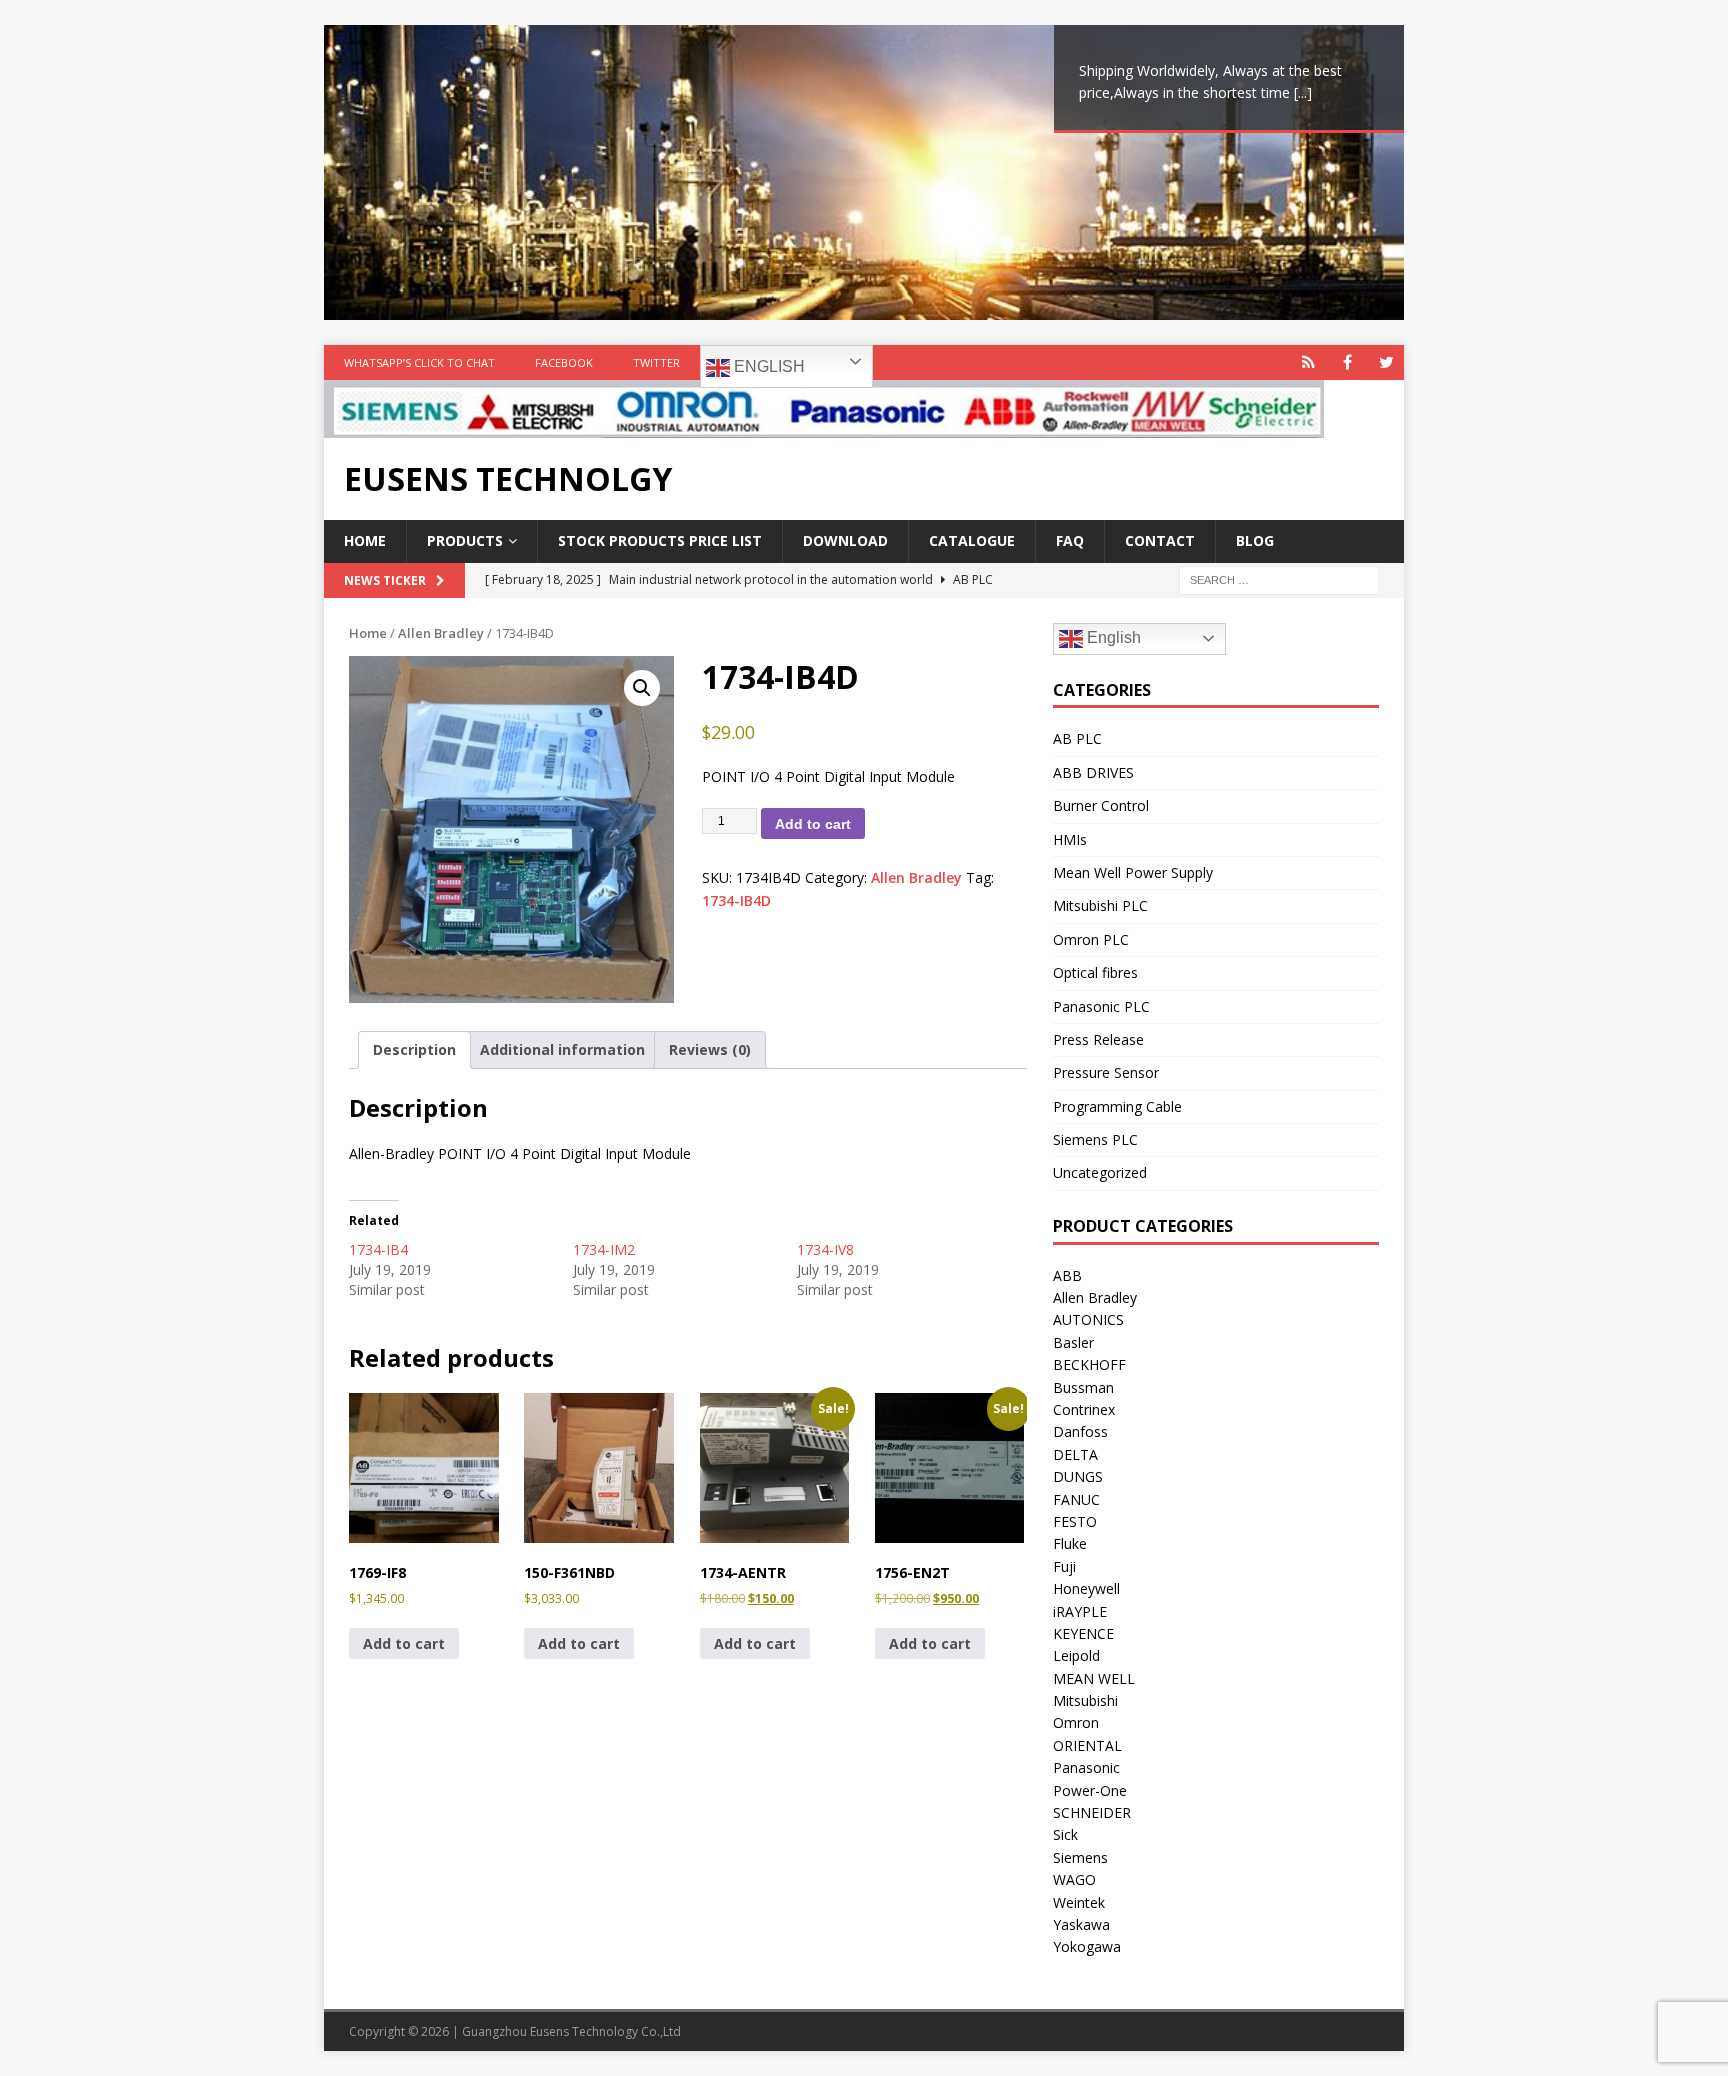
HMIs (1070, 839)
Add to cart (813, 824)
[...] (1303, 92)
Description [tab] (414, 1049)
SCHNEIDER (1092, 1812)
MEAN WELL (1094, 1678)
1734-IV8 (825, 1249)
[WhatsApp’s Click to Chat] (1308, 362)
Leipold (1076, 1655)
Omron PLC (1091, 939)
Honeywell (1086, 1588)
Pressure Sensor (1106, 1072)
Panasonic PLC (1101, 1006)
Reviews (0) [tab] (710, 1049)
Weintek (1079, 1902)
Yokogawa (1087, 1946)
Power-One (1090, 1790)
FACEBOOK (564, 362)
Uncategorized (1100, 1172)
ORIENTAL (1087, 1745)
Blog (1255, 540)
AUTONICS (1088, 1319)
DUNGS (1078, 1476)
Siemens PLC (1095, 1139)
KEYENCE (1083, 1633)
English (767, 366)
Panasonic (1086, 1767)
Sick (1065, 1834)
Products (465, 540)
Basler (1073, 1342)
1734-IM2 (604, 1249)
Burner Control (1101, 805)
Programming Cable (1117, 1106)
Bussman (1083, 1387)
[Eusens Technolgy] (824, 426)
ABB (1067, 1275)
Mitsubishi (1085, 1700)
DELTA (1075, 1454)
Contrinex (1084, 1409)
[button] (642, 688)
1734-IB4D (736, 900)
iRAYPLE (1080, 1611)
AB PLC (1077, 738)
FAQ (1070, 540)
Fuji (1064, 1566)
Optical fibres (1095, 972)
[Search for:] (1279, 578)
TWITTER (656, 362)
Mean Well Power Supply (1133, 872)
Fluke (1070, 1543)
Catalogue (972, 540)
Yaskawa (1081, 1924)
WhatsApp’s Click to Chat (419, 362)
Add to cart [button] (404, 1643)
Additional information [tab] (562, 1049)
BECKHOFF (1089, 1364)
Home (365, 540)
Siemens (1080, 1857)
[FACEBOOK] (1347, 362)
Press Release (1098, 1039)
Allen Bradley (441, 633)
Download (845, 540)
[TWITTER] (1386, 362)
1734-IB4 (378, 1249)
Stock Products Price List (660, 540)
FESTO (1075, 1521)
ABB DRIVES (1093, 772)
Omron (1076, 1722)
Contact (1160, 540)
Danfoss (1080, 1431)
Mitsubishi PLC (1100, 905)
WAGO (1074, 1879)
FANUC (1076, 1499)
